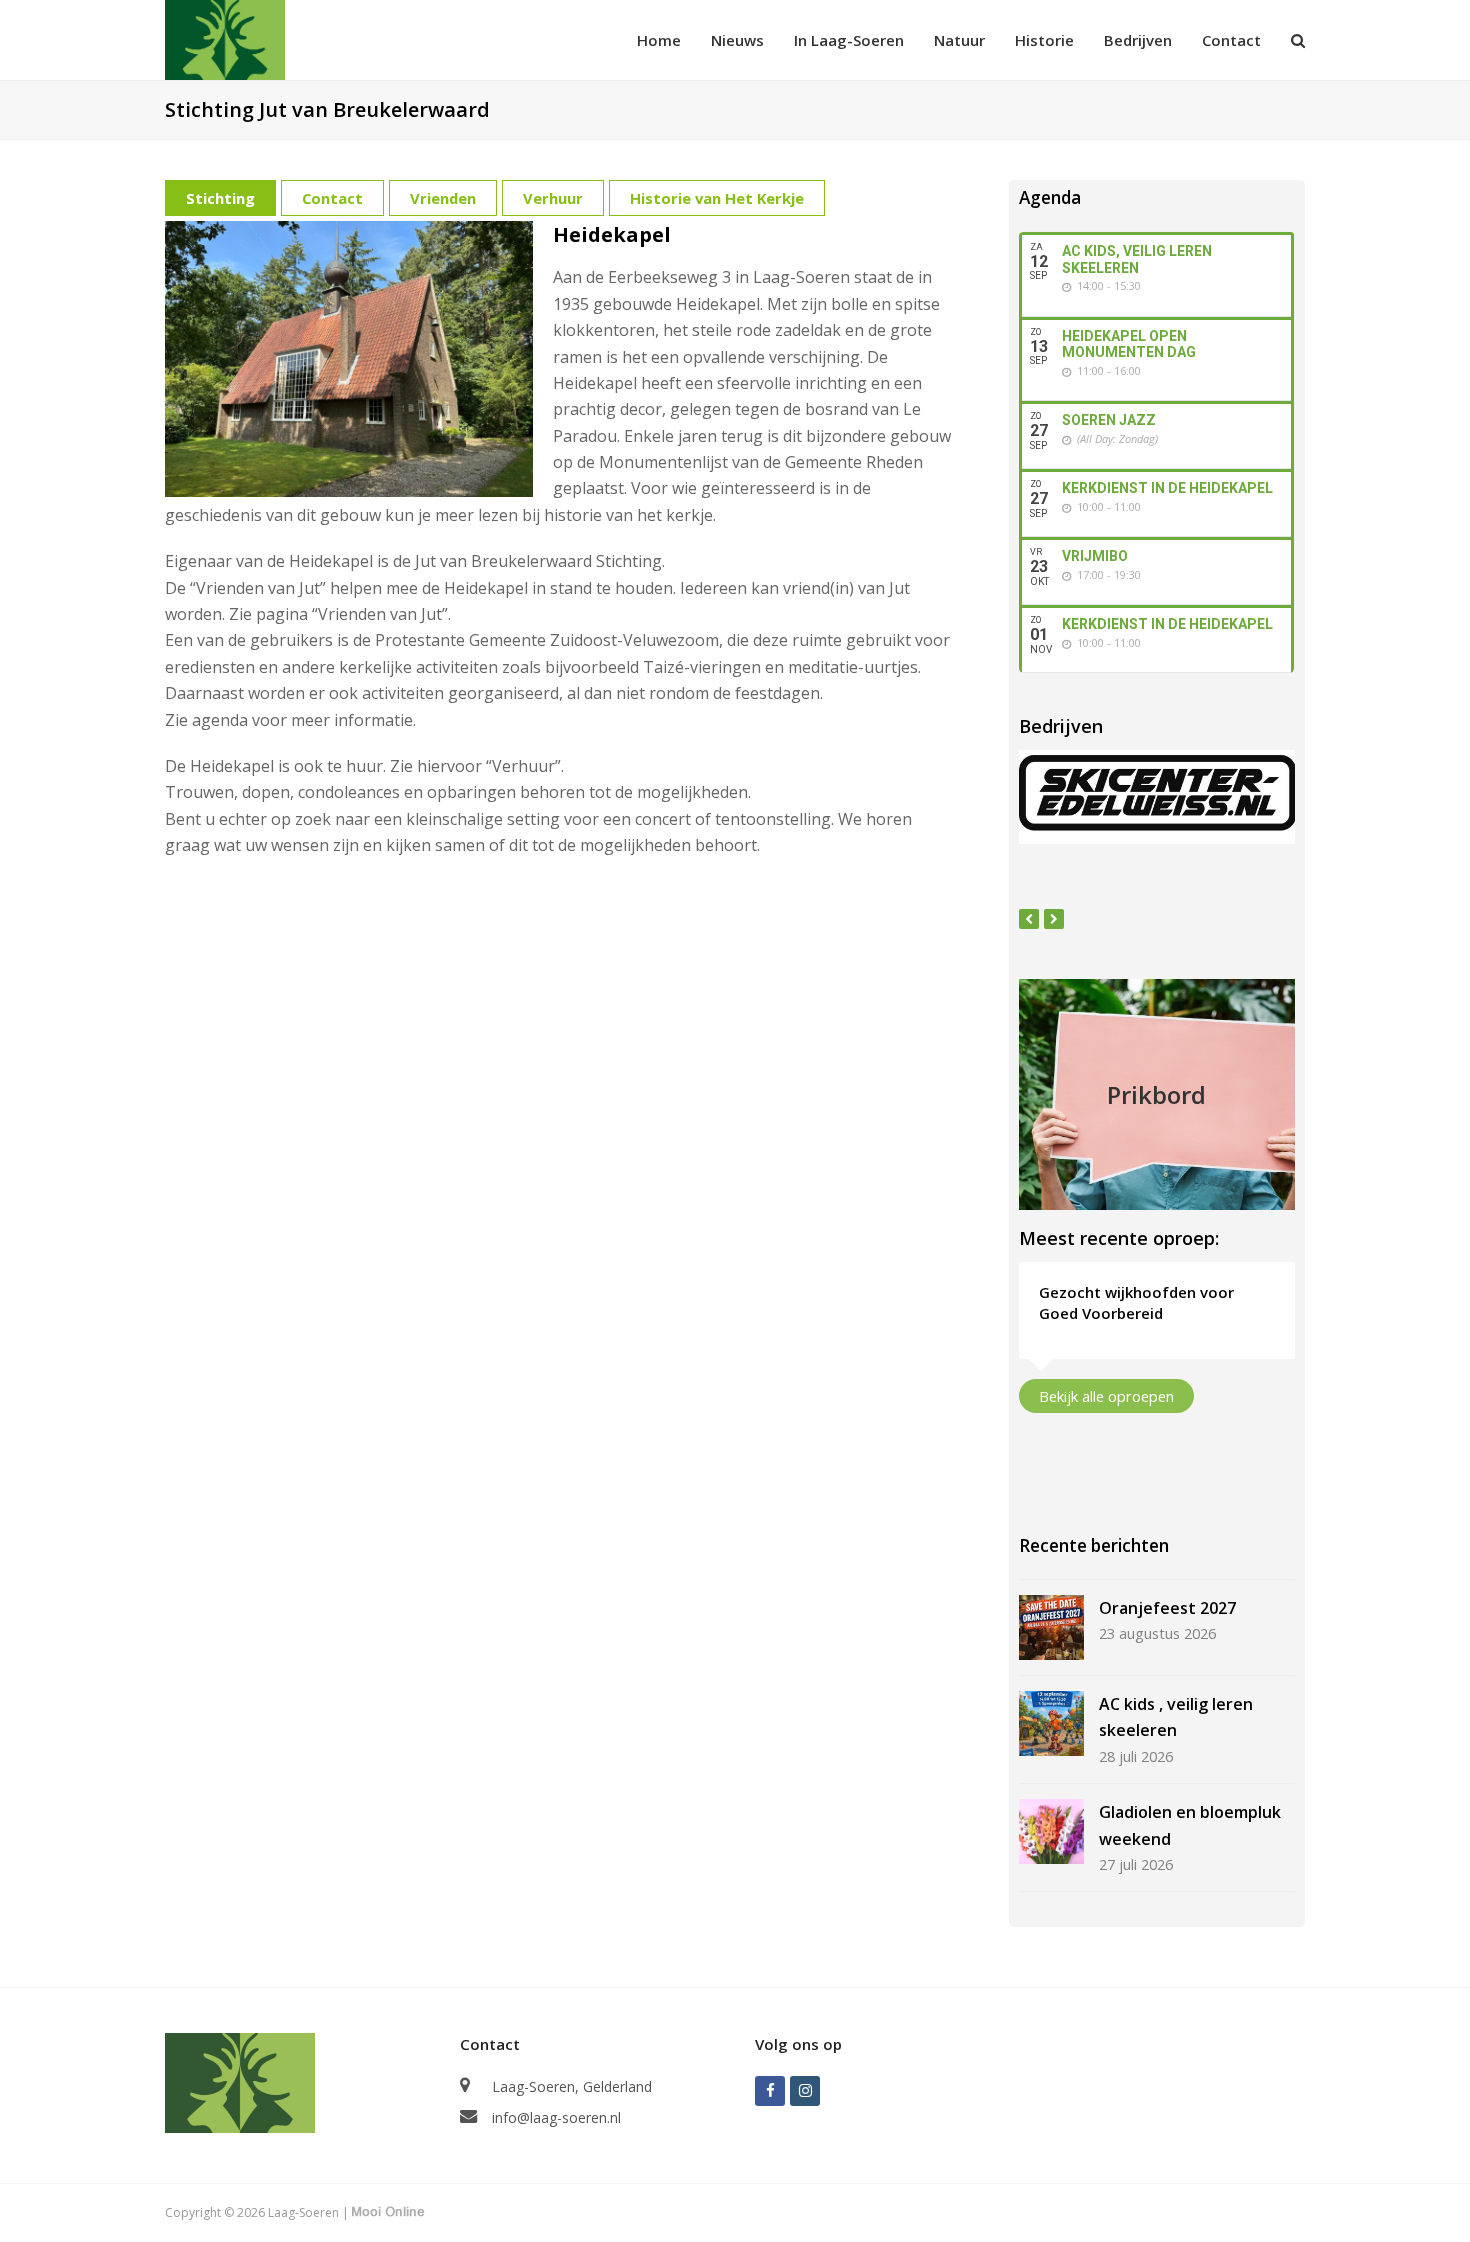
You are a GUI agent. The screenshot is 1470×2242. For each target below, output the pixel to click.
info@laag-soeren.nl (556, 2117)
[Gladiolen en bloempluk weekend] (1051, 1831)
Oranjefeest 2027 (1167, 1608)
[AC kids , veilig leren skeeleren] (1051, 1723)
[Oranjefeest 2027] (1051, 1627)
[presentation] (1029, 919)
